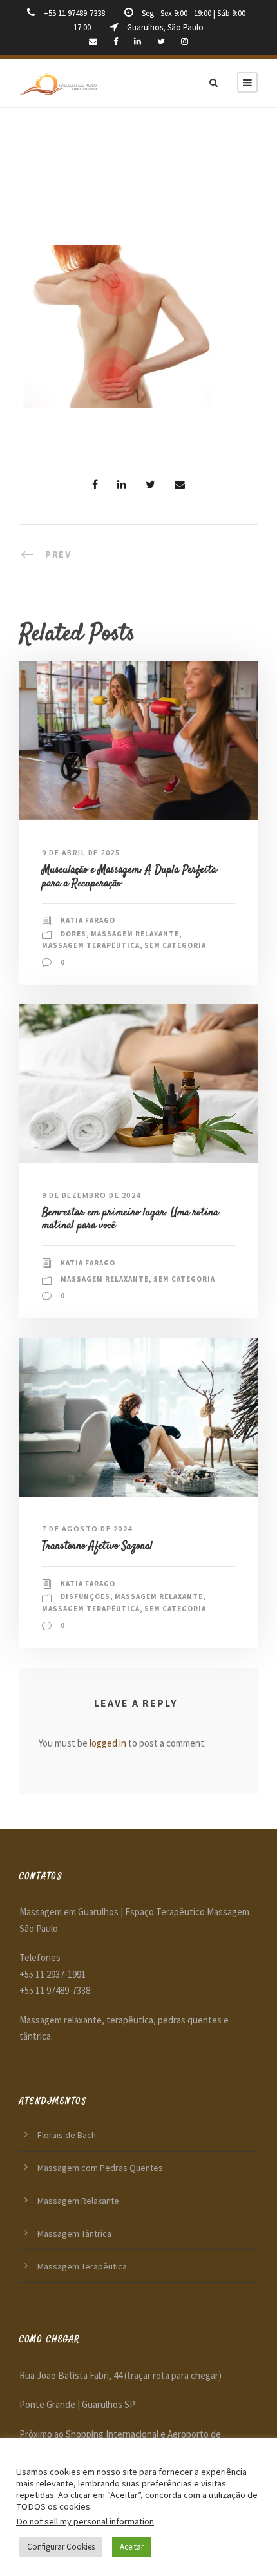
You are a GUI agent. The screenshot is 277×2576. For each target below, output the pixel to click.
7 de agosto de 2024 (87, 1529)
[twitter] (161, 42)
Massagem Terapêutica (91, 945)
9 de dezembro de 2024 (91, 1195)
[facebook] (116, 42)
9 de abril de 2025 (81, 852)
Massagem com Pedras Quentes (100, 2168)
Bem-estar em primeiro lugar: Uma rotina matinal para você (130, 1219)
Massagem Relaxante (135, 934)
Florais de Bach (67, 2135)
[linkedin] (138, 42)
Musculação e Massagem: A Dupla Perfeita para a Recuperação (129, 876)
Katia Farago (88, 920)
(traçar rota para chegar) (173, 2375)
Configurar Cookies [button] (61, 2547)
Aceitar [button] (132, 2547)
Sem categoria (175, 945)
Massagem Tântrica (74, 2233)
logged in (108, 1743)
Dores (73, 934)
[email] (93, 42)
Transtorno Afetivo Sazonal (97, 1546)
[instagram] (185, 42)
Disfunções (85, 1596)
